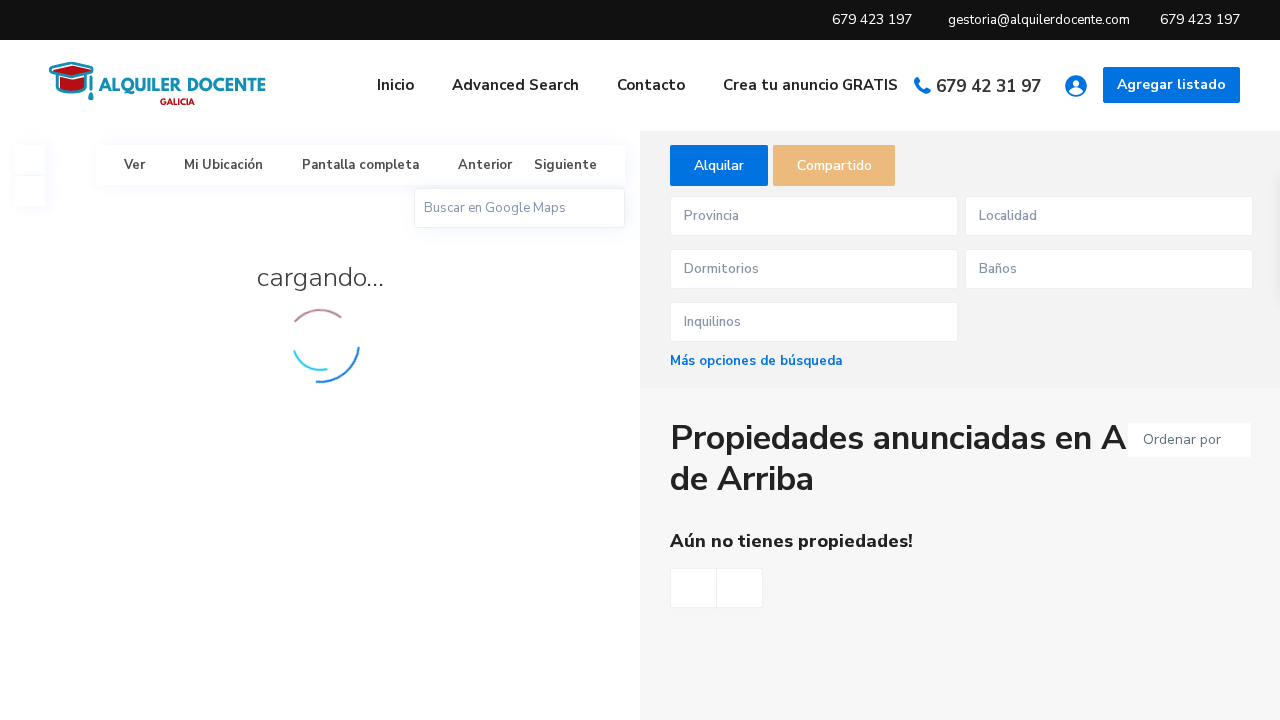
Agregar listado (1171, 84)
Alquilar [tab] (719, 165)
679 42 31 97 (988, 86)
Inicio (395, 85)
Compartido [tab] (834, 165)
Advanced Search (515, 85)
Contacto (651, 85)
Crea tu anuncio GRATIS (810, 85)
